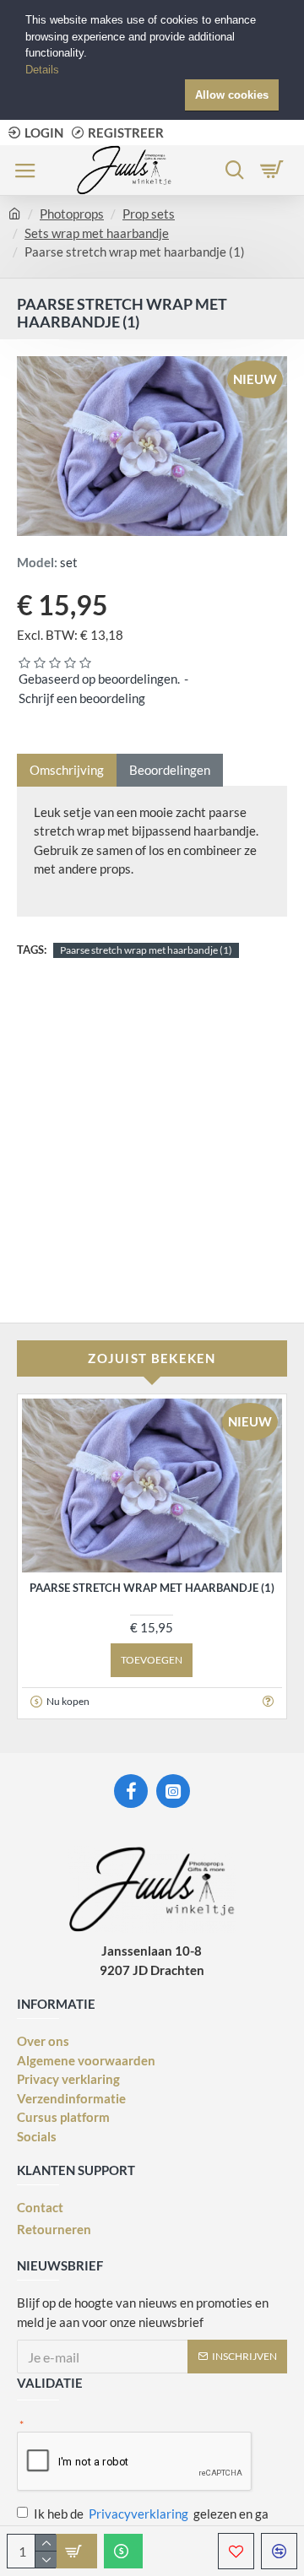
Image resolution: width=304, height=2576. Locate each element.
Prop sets (149, 214)
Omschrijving (67, 770)
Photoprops (72, 214)
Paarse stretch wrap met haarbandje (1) (146, 950)
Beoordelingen (170, 770)
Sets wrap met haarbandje (97, 233)
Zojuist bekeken (152, 1358)
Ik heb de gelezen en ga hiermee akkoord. (151, 2523)
